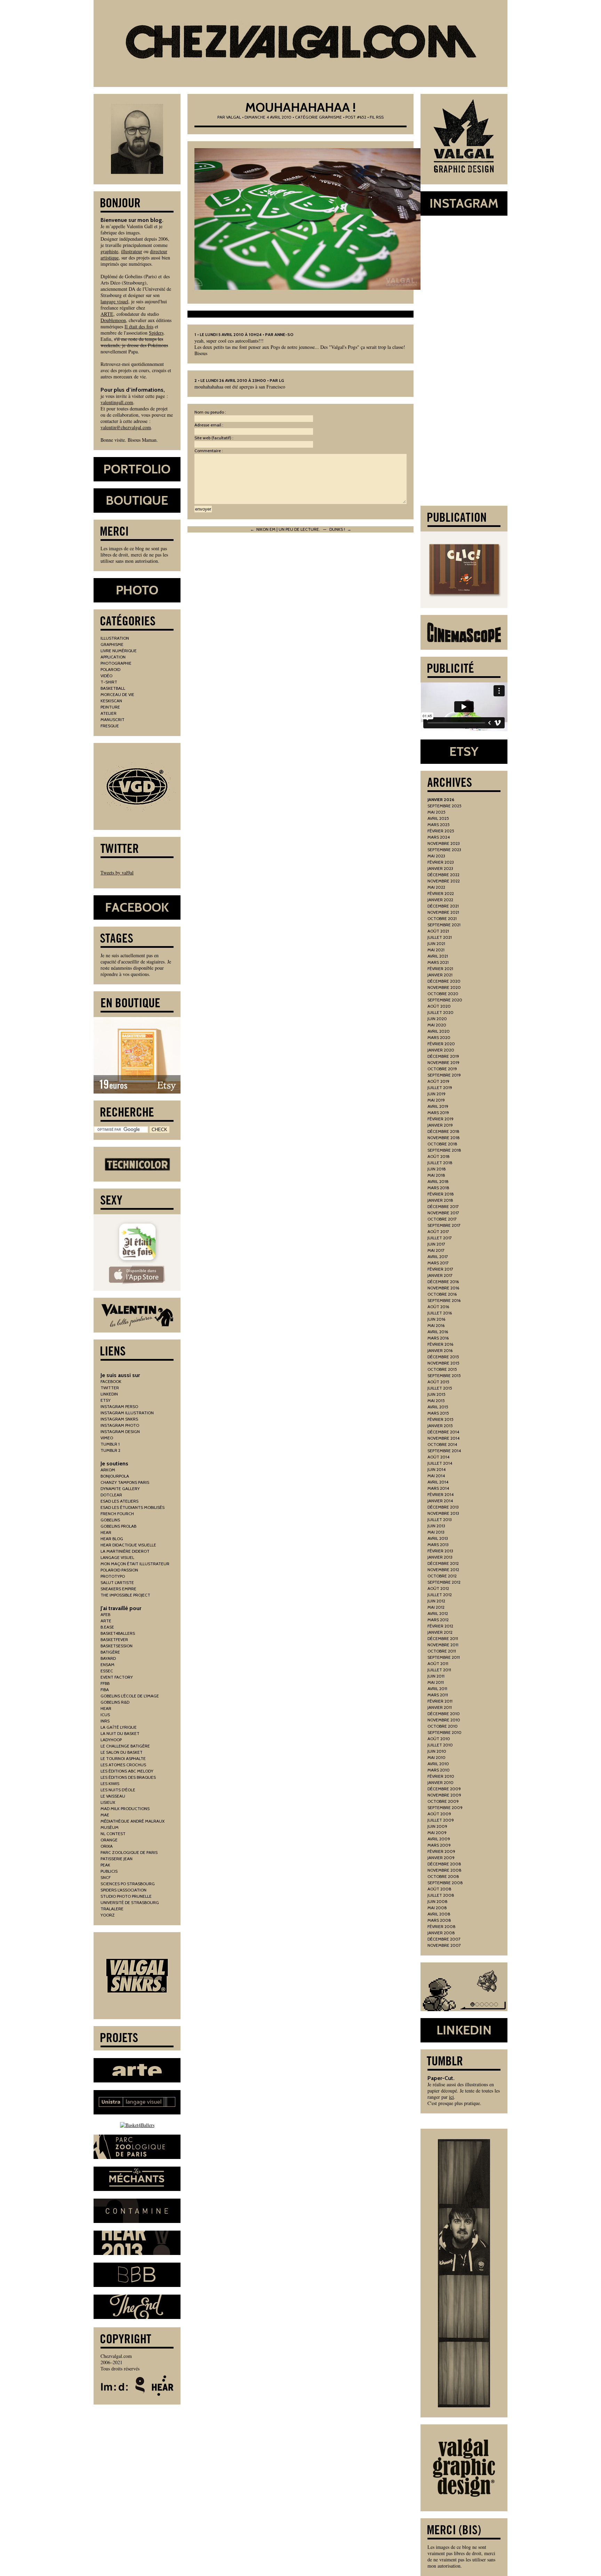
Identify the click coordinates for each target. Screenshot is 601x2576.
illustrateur (132, 251)
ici (451, 2097)
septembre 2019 (444, 1075)
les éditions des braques (128, 1777)
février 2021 (440, 969)
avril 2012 (438, 1613)
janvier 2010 (440, 1782)
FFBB (105, 1683)
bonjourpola (115, 1476)
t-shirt (109, 682)
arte (106, 1621)
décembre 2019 (443, 1056)
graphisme (330, 117)
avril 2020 (439, 1031)
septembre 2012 (444, 1582)
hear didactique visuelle (128, 1545)
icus (105, 1715)
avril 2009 (439, 1839)
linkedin (109, 1394)
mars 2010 (439, 1770)
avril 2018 (438, 1181)
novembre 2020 (444, 987)
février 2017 (440, 1269)
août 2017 (438, 1231)
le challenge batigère (125, 1746)
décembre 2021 (443, 906)
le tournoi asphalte (123, 1758)
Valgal (234, 117)
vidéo (106, 676)
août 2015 (438, 1382)
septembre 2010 (444, 1732)
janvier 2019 (440, 1125)
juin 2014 (436, 1469)
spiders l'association (123, 1890)
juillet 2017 (440, 1238)
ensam (107, 1665)
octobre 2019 (442, 1069)
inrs (105, 1721)
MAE (105, 1815)
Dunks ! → (340, 529)
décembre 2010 (444, 1714)
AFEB (105, 1614)
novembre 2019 (443, 1062)
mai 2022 (436, 887)
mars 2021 (438, 962)
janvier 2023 (440, 868)
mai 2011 (436, 1682)
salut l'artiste (117, 1582)
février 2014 (440, 1494)
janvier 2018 (440, 1200)
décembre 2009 (444, 1789)
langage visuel (114, 301)
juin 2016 (436, 1319)
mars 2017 (438, 1263)
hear (106, 1532)
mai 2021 (436, 950)
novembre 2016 (443, 1288)
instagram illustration (127, 1413)
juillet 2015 (440, 1388)
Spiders (156, 333)
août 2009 (439, 1814)
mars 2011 (438, 1695)
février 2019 (440, 1119)
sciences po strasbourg (128, 1884)
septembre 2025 (444, 806)
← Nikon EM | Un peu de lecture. (285, 529)
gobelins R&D (115, 1702)
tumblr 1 (110, 1444)
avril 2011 (437, 1689)
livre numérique (119, 651)
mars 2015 (438, 1413)
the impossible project (125, 1595)
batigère (110, 1652)
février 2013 (440, 1551)
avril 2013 (438, 1538)
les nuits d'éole (118, 1790)
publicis (109, 1871)
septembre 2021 (444, 925)
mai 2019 (436, 1100)
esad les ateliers (119, 1501)
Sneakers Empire (118, 1589)
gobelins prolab (118, 1526)
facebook (111, 1381)
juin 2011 (436, 1676)
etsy (106, 1400)
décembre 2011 (443, 1638)
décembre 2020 (444, 981)
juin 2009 (437, 1826)
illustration (115, 638)
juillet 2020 (440, 1012)
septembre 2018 (444, 1150)
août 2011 (438, 1663)
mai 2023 (436, 856)
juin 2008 (438, 1901)
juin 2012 (436, 1601)
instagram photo (120, 1425)
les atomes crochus (123, 1765)
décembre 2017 (443, 1206)
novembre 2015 (443, 1363)
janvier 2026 (441, 799)
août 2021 (438, 931)
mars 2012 (438, 1620)
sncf (106, 1877)
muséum (110, 1827)
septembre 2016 (444, 1300)
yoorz (108, 1915)
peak (105, 1865)
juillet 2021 (440, 937)
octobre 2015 (442, 1369)
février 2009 (441, 1851)
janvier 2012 (440, 1632)
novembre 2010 (444, 1720)
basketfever (114, 1639)
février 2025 (441, 831)
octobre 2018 (442, 1144)
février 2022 (441, 893)
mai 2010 (436, 1757)
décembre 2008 (444, 1864)
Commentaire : (209, 451)
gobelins (110, 1520)
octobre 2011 (442, 1651)
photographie (116, 663)
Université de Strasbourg (130, 1902)
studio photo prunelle (126, 1896)
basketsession (117, 1646)
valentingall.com (117, 402)
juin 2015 (436, 1394)
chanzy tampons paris (125, 1482)
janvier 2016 (440, 1350)
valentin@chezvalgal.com (126, 427)
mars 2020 (439, 1037)
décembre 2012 (443, 1563)
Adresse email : (209, 425)
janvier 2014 (440, 1501)
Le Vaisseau (113, 1796)
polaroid (110, 669)
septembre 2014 (444, 1451)
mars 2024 (439, 837)
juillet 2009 (441, 1820)
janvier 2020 (441, 1050)
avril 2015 (438, 1407)
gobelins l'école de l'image (130, 1696)
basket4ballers (118, 1633)
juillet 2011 (439, 1670)
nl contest (113, 1834)
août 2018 (439, 1156)
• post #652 (355, 117)
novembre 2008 (444, 1870)
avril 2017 (438, 1257)
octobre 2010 (443, 1726)
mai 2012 (436, 1607)
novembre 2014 (443, 1438)
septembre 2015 (444, 1375)
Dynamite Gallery (120, 1489)
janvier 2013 (440, 1557)
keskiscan (111, 701)
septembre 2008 (445, 1883)
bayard (108, 1658)
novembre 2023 (444, 843)
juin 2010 (437, 1751)
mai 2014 (436, 1476)
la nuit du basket (120, 1733)
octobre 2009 (443, 1801)
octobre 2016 (442, 1294)
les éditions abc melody (127, 1771)
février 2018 (441, 1194)
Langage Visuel (117, 1557)
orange (109, 1840)
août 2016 (438, 1307)
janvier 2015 (440, 1426)
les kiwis (110, 1783)
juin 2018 (437, 1169)
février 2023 (441, 862)
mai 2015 (436, 1401)
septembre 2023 (444, 850)
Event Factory (117, 1677)
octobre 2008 (443, 1876)
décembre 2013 (443, 1507)
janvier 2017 (440, 1275)
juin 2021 (436, 943)
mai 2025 (436, 812)
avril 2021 (438, 956)
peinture (110, 707)
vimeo (107, 1438)
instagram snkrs (119, 1419)
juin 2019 (436, 1094)
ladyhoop (111, 1740)
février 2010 (441, 1776)
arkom (108, 1470)
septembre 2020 (445, 1000)
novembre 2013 (443, 1513)
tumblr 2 (110, 1450)
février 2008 (442, 1926)
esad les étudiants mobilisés (133, 1507)
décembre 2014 (443, 1432)
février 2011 (440, 1701)
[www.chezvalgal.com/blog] (300, 43)
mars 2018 (438, 1188)
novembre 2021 (443, 912)
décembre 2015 (443, 1357)
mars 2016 (438, 1338)
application (113, 657)
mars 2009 (439, 1845)
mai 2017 (436, 1250)
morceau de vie (117, 694)
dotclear (111, 1495)
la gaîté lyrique (119, 1727)
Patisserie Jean (117, 1859)
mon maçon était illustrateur (135, 1564)
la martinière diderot (125, 1551)
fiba (105, 1690)
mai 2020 (437, 1025)
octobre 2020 (443, 994)
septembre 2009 (445, 1807)
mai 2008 (437, 1908)
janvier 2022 (440, 900)
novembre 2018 (444, 1138)
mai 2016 (436, 1325)
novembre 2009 (444, 1795)
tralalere (112, 1909)
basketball (113, 688)
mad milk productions (125, 1809)
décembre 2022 (443, 875)
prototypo (113, 1576)
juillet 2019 (440, 1087)
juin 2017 (436, 1244)
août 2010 (439, 1739)
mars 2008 (439, 1920)
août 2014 (438, 1457)
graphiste (109, 251)
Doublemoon (113, 320)
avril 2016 (438, 1332)
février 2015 (440, 1419)
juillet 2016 (440, 1313)
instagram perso (119, 1406)
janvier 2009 (441, 1858)
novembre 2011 (443, 1645)
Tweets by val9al (117, 873)
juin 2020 (437, 1019)
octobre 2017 (442, 1219)
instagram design (120, 1431)
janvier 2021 (440, 975)
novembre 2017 (443, 1213)
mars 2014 (438, 1488)
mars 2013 (438, 1545)
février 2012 (440, 1626)
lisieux (108, 1802)
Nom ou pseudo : (210, 412)
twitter (110, 1388)
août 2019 (438, 1081)
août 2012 (438, 1588)
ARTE (107, 314)
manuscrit (113, 719)
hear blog (112, 1539)
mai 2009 (437, 1833)
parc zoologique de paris (129, 1852)
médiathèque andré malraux (133, 1821)
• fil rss (375, 117)
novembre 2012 (443, 1570)
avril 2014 (438, 1482)
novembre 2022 (444, 881)
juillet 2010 (440, 1745)
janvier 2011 (440, 1707)
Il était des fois (139, 326)
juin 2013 (436, 1526)
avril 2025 (438, 818)
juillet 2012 (440, 1595)
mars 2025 (439, 825)
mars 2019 (438, 1113)
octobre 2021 (442, 918)
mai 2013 (436, 1532)
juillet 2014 (440, 1463)
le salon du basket (122, 1752)
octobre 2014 (442, 1444)
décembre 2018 (443, 1131)
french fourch (117, 1514)
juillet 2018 (440, 1163)
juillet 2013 (440, 1519)
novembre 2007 (444, 1945)
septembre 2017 (444, 1225)
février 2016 (440, 1344)
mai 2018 (436, 1175)
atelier (109, 713)
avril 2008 (439, 1914)
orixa (107, 1846)
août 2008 (439, 1889)
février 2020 (441, 1044)
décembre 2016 (443, 1282)
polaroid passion (119, 1570)
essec (107, 1671)
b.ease (107, 1627)
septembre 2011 (444, 1657)
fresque (110, 726)
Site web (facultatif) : (214, 438)
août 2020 (439, 1006)
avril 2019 (438, 1106)
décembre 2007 (444, 1939)
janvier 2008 (441, 1933)
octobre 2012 (442, 1576)
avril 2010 (438, 1764)
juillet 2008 (441, 1895)
